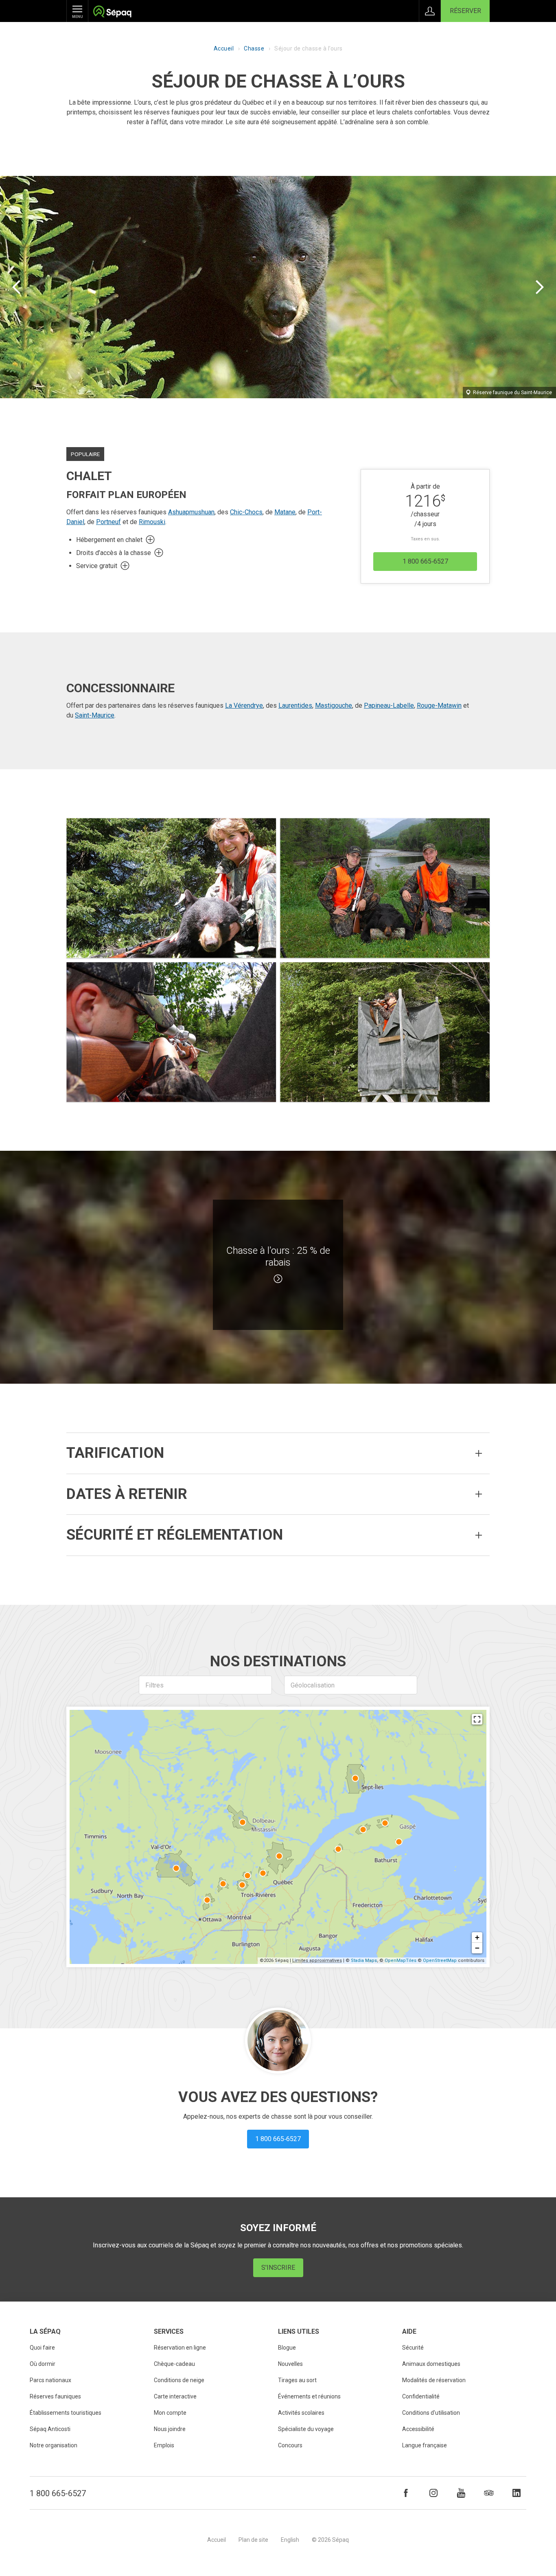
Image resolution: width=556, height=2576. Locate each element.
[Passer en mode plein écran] (477, 1719)
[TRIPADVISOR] (489, 2493)
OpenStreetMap (440, 1961)
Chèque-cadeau (174, 2364)
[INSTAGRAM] (433, 2493)
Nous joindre (170, 2429)
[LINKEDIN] (517, 2493)
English (290, 2540)
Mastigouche (334, 705)
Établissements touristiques (66, 2413)
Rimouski (152, 522)
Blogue (287, 2348)
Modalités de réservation (434, 2380)
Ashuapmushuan (191, 512)
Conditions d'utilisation (431, 2413)
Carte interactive (175, 2396)
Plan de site (253, 2540)
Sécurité (413, 2348)
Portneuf (108, 522)
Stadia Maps (364, 1961)
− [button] (477, 1948)
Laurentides (295, 705)
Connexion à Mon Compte (430, 11)
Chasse (254, 48)
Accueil (224, 48)
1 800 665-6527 (58, 2493)
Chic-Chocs (246, 512)
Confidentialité (421, 2396)
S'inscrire (278, 2268)
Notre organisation (54, 2445)
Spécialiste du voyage (306, 2429)
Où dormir (43, 2364)
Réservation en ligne (180, 2348)
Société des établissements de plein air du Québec (112, 12)
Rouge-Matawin (439, 705)
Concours (290, 2445)
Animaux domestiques (431, 2364)
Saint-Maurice (95, 715)
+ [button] (477, 1937)
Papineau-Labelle (389, 705)
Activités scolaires (301, 2413)
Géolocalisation (313, 1685)
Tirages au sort (297, 2380)
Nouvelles (290, 2364)
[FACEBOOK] (406, 2493)
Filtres (154, 1685)
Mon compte (170, 2413)
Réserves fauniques (55, 2396)
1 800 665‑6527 (425, 561)
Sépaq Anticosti (50, 2429)
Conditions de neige (179, 2380)
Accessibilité (418, 2429)
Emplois (164, 2445)
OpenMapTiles (401, 1961)
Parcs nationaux (50, 2380)
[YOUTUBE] (461, 2493)
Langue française (425, 2445)
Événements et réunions (309, 2396)
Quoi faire (42, 2348)
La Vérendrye (244, 705)
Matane (285, 512)
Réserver (465, 11)
